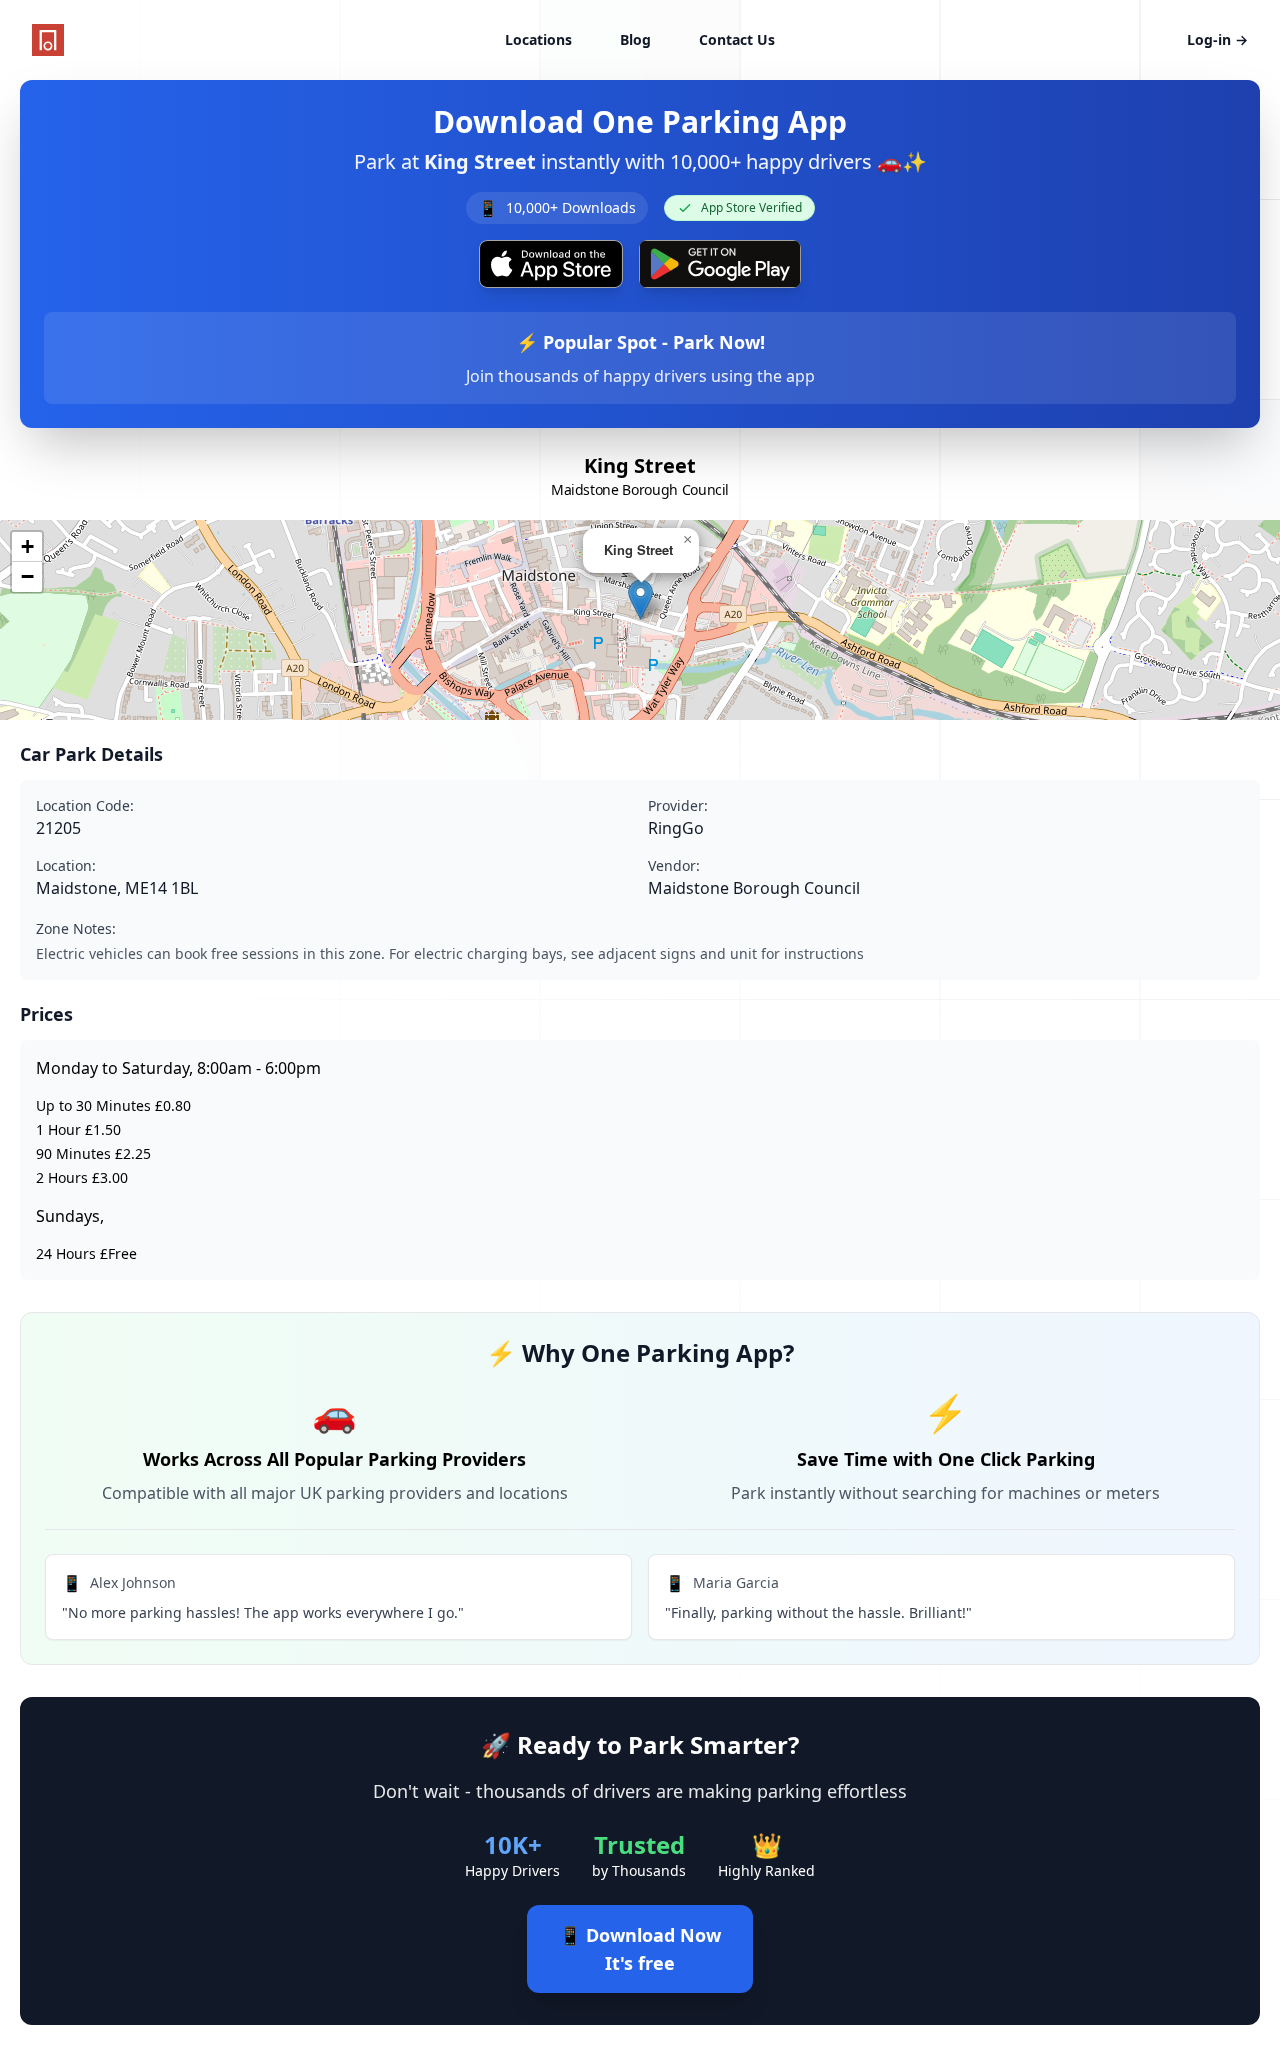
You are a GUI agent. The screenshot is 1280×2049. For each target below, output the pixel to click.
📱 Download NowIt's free (640, 1949)
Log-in (1217, 39)
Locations (538, 39)
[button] (640, 599)
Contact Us (737, 39)
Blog (635, 39)
